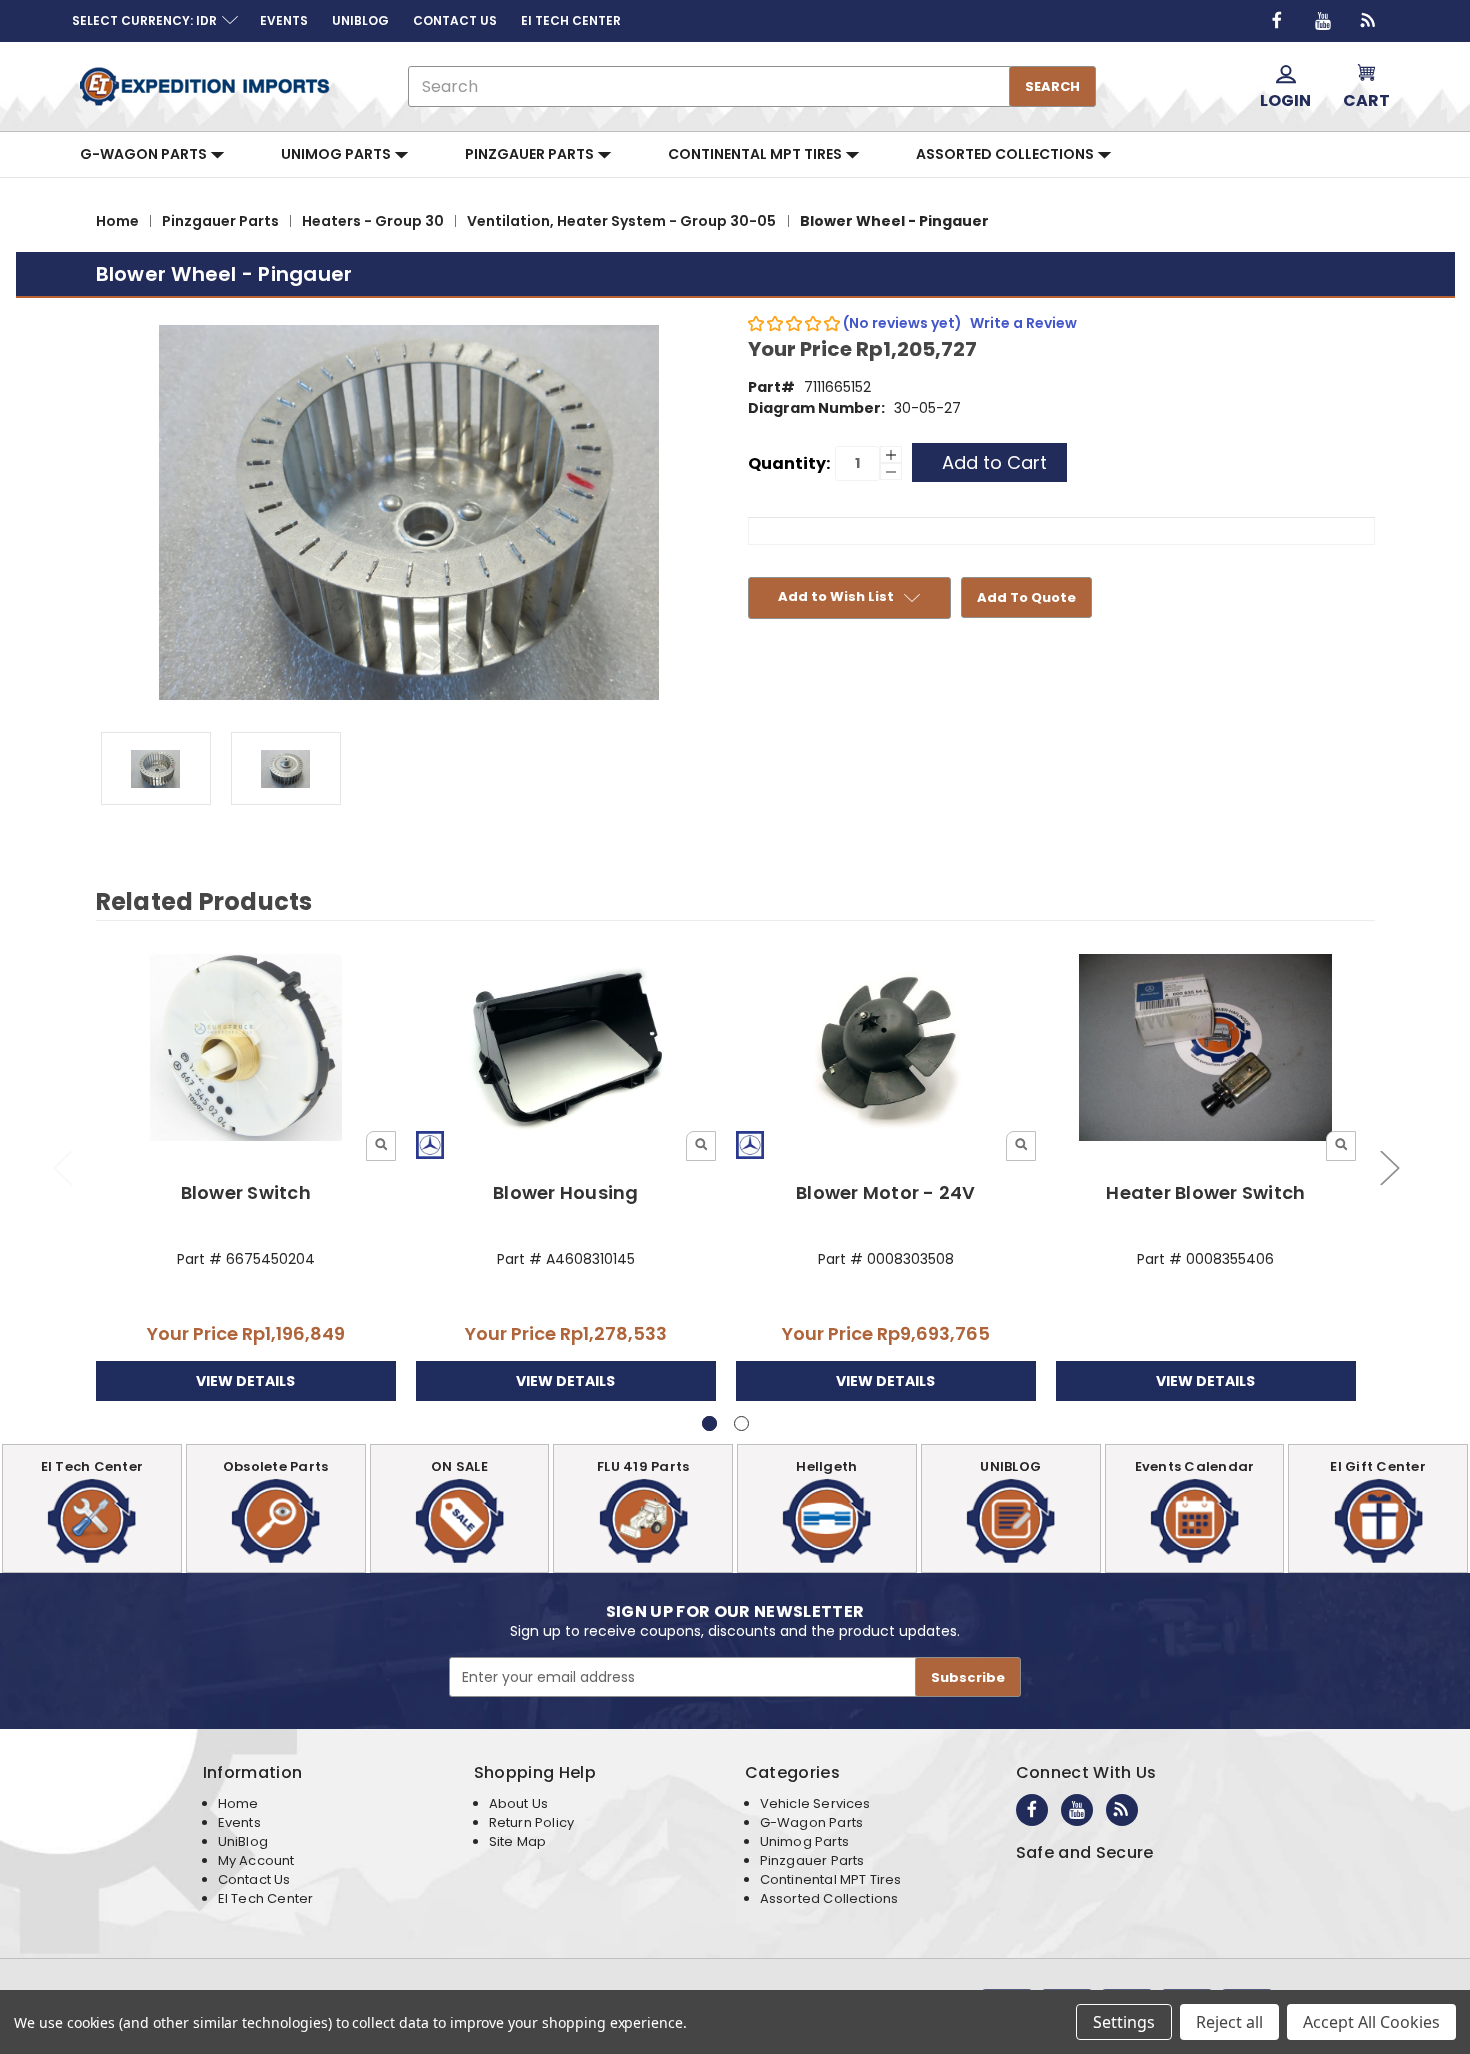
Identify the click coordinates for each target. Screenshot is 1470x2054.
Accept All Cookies (1371, 2022)
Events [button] (284, 20)
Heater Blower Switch (1205, 1192)
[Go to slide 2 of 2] (62, 1167)
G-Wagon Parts (145, 154)
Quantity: (789, 463)
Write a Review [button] (1023, 323)
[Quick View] (381, 1146)
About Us (518, 1803)
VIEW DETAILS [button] (245, 1381)
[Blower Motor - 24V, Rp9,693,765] (886, 1049)
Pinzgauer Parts (531, 154)
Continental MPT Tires (756, 154)
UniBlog (243, 1841)
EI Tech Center (266, 1898)
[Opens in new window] (1277, 21)
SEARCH (1052, 86)
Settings (1124, 2022)
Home (238, 1803)
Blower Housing (566, 1192)
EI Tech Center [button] (571, 20)
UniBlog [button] (360, 20)
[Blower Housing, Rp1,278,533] (566, 1049)
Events (239, 1822)
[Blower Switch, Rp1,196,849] (246, 1049)
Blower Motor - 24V (886, 1192)
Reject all (1229, 2022)
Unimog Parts (337, 154)
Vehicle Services (815, 1803)
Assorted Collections (1006, 154)
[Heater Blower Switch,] (1206, 1049)
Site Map (517, 1841)
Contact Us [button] (455, 20)
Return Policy (531, 1822)
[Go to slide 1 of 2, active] (709, 1423)
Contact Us (254, 1879)
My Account (256, 1860)
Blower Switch (246, 1192)
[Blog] (1369, 21)
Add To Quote (1026, 597)
